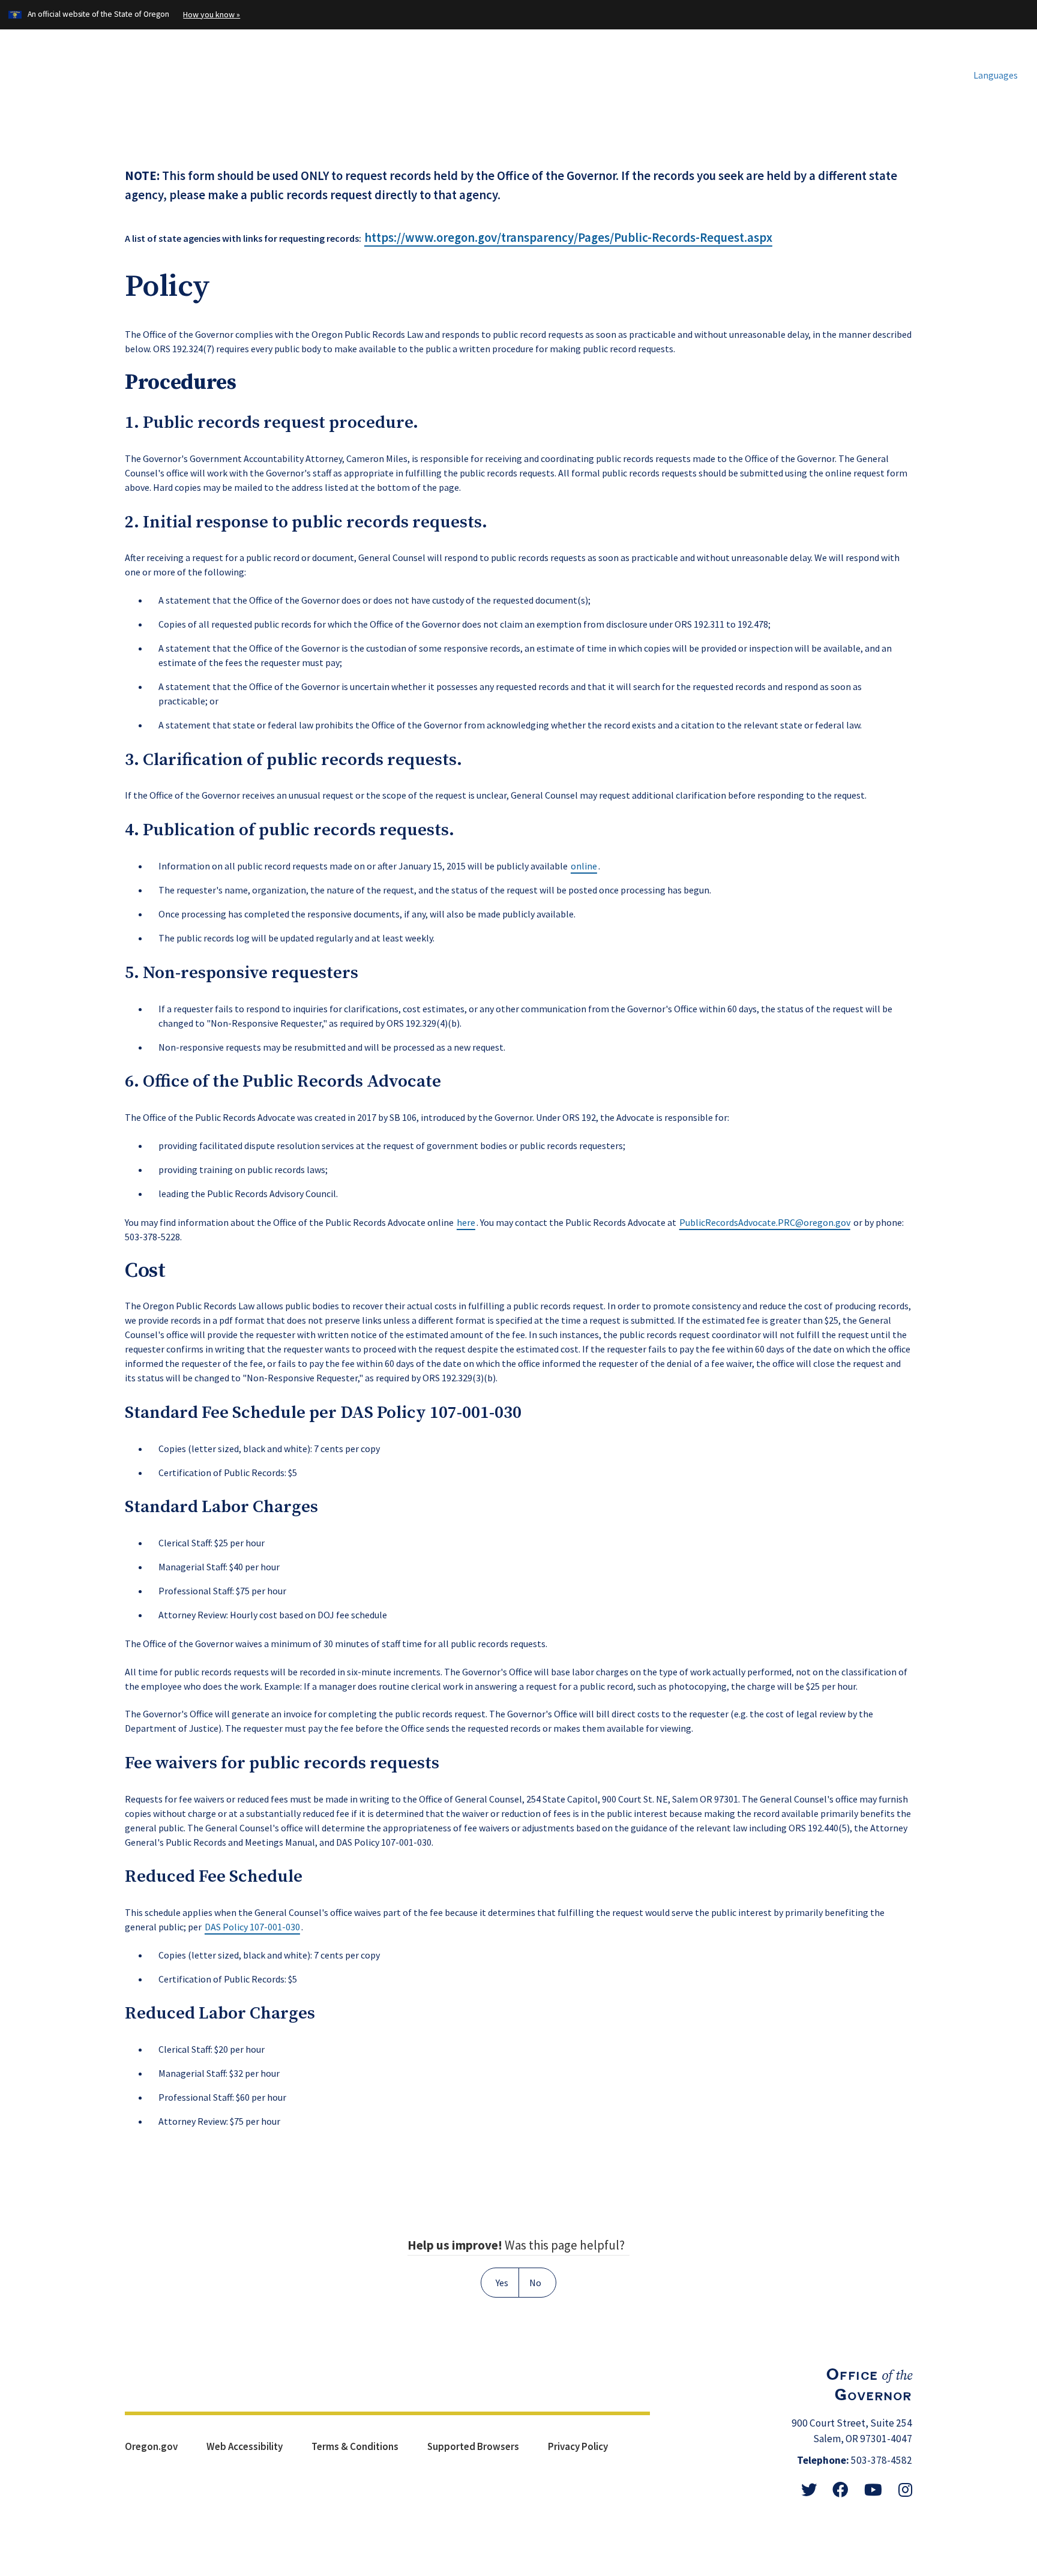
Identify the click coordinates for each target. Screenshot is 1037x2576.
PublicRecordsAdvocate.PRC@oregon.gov (765, 1222)
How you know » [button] (212, 14)
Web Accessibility (245, 2446)
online (584, 866)
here (466, 1222)
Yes (502, 2283)
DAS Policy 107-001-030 (431, 1413)
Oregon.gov (151, 2446)
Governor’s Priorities (484, 72)
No (535, 2283)
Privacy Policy (578, 2446)
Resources (742, 72)
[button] (990, 75)
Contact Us (907, 72)
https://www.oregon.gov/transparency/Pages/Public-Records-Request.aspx (568, 238)
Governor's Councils (626, 72)
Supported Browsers (473, 2446)
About (823, 72)
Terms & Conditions (355, 2446)
